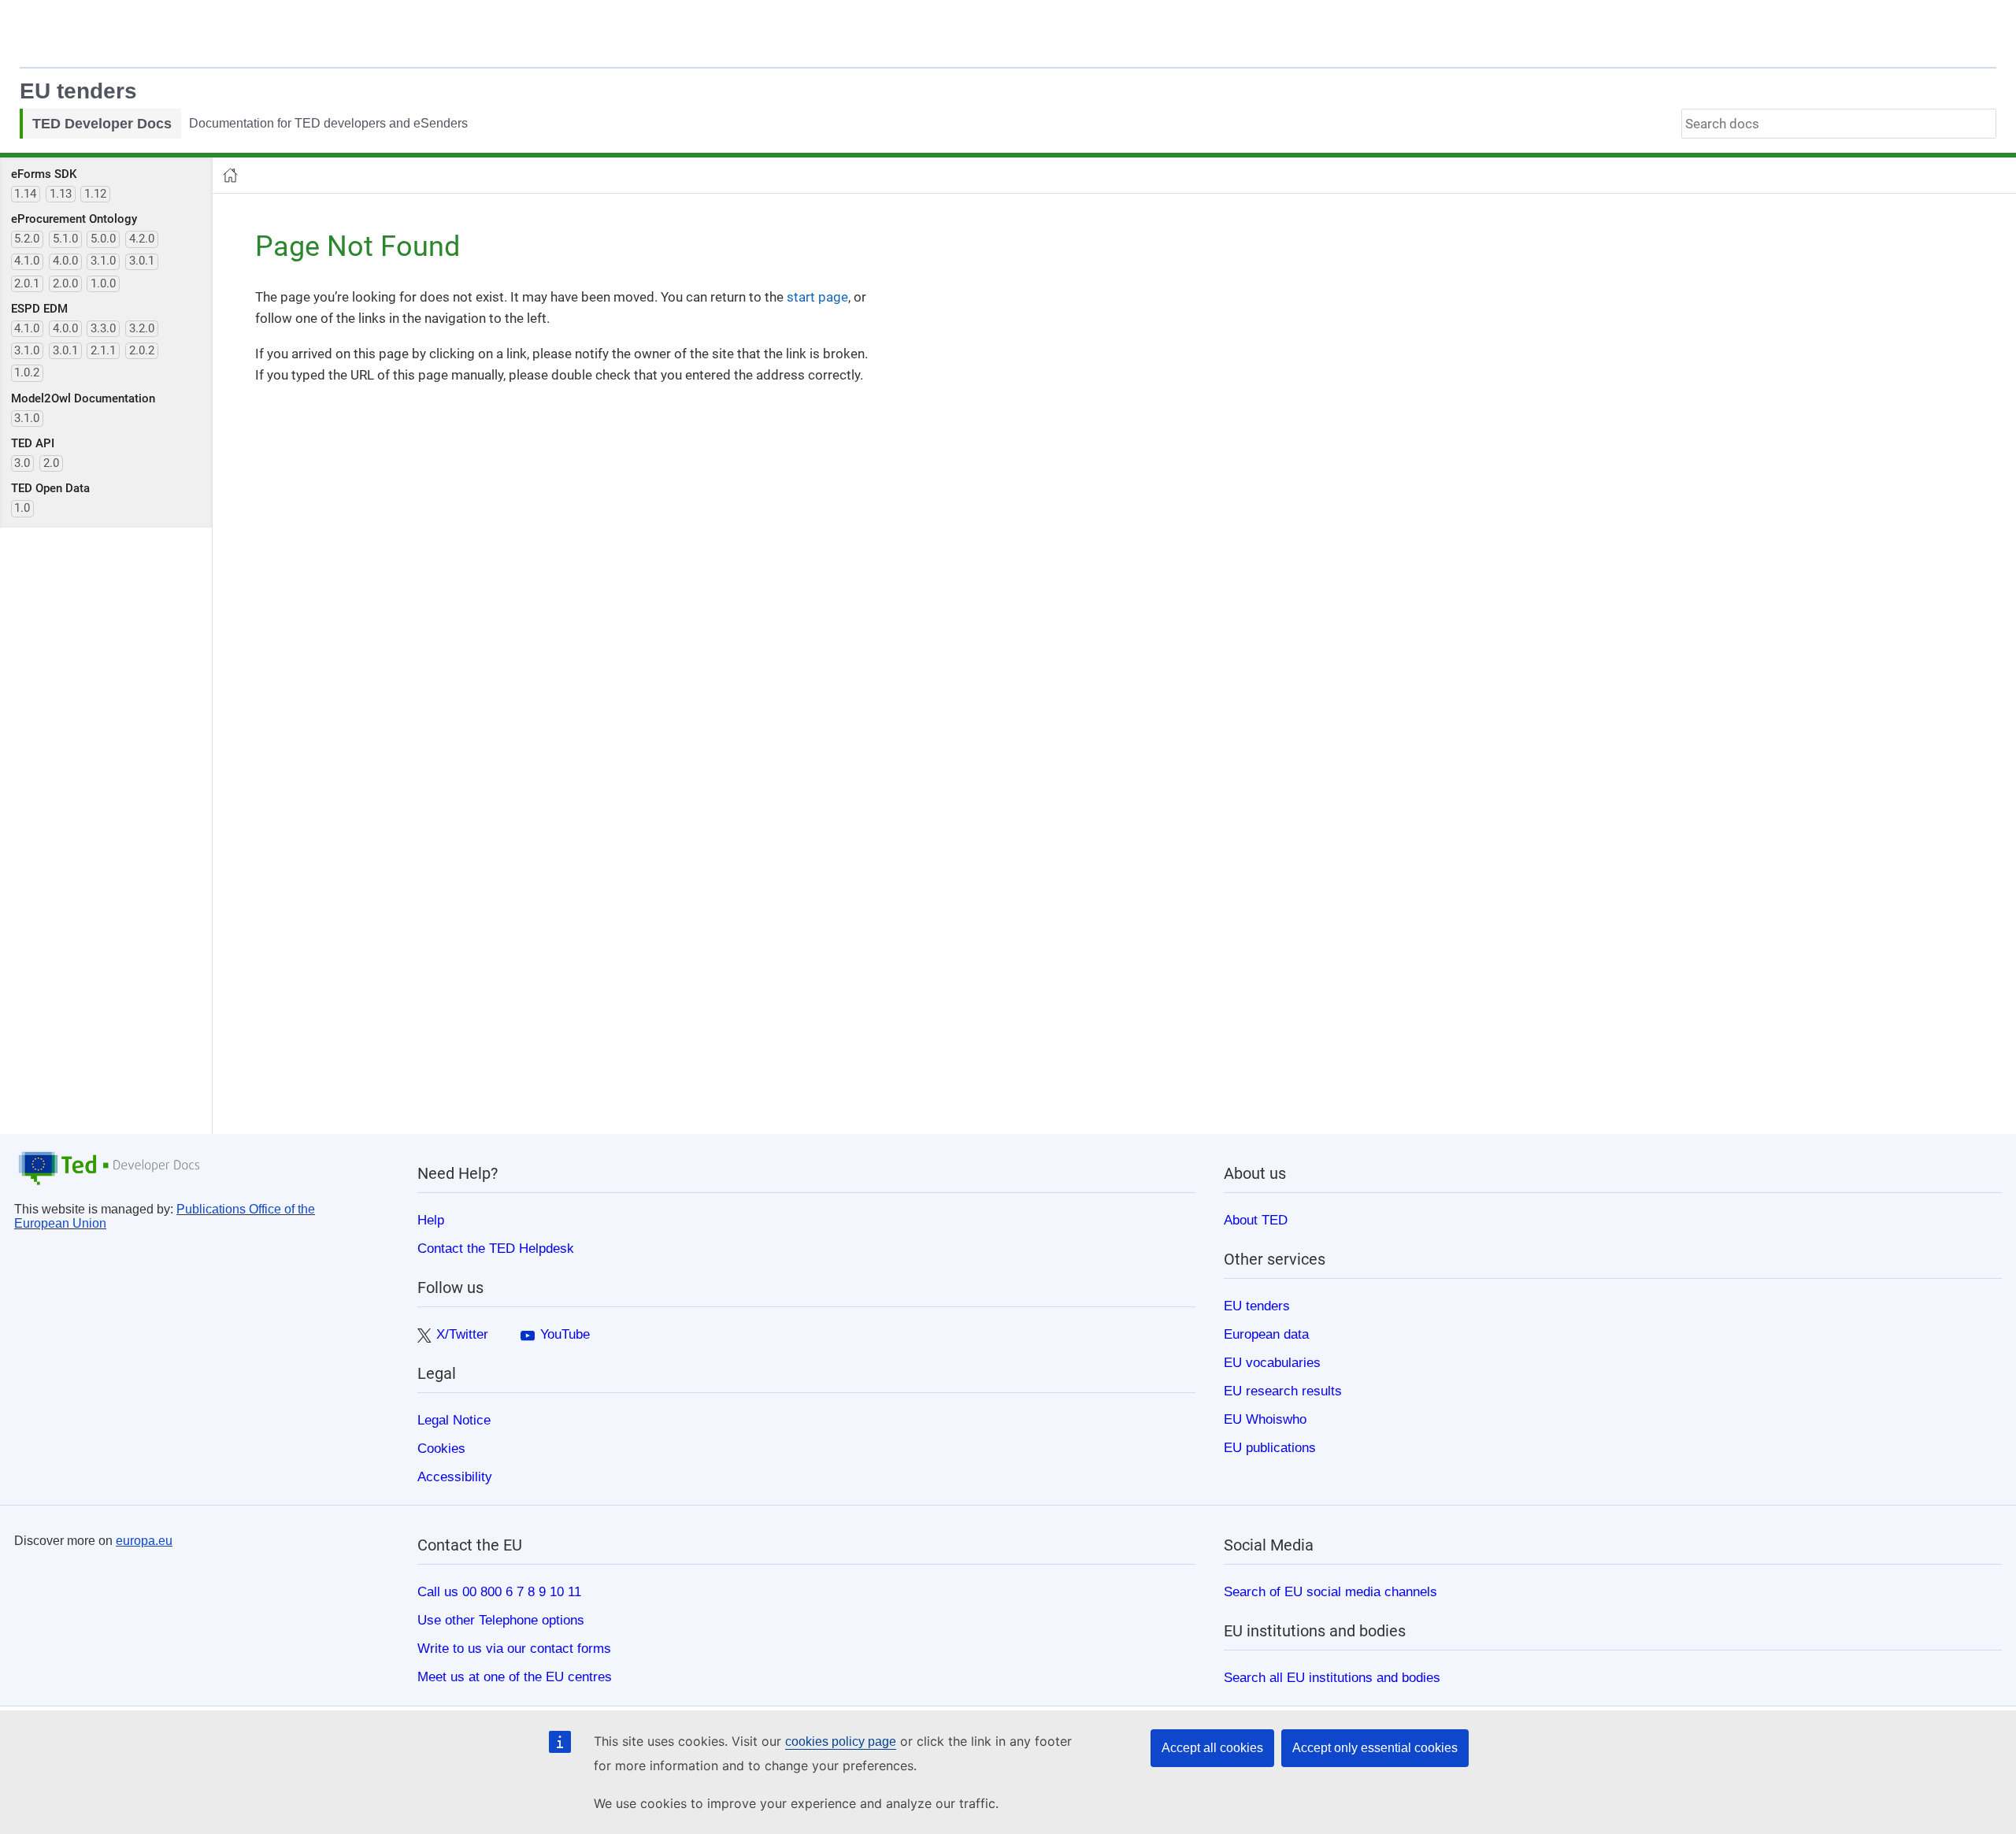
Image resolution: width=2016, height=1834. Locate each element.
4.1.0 (27, 261)
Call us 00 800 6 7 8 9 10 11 (499, 1591)
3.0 (22, 463)
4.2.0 (142, 239)
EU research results (1283, 1391)
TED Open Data (50, 488)
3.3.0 (103, 328)
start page (817, 297)
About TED (1256, 1220)
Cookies (441, 1448)
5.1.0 (65, 239)
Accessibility (455, 1476)
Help (431, 1220)
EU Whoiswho (1265, 1419)
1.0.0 (103, 283)
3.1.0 (103, 261)
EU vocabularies (1272, 1362)
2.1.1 (103, 350)
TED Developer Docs (102, 124)
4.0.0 (65, 261)
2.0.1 (27, 283)
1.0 (22, 508)
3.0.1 (142, 261)
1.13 (61, 194)
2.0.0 (65, 283)
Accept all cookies (1212, 1748)
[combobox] (1839, 124)
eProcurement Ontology (74, 219)
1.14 (25, 194)
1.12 (95, 194)
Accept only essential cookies (1375, 1748)
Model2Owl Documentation (83, 398)
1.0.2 (27, 372)
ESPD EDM (39, 309)
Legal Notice (454, 1420)
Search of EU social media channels (1330, 1591)
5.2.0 (27, 239)
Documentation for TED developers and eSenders (328, 123)
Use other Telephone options (501, 1620)
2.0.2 (142, 350)
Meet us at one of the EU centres (515, 1677)
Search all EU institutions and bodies (1332, 1677)
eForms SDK (44, 174)
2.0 (51, 463)
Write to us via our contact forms (514, 1648)
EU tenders (78, 91)
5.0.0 (103, 239)
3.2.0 (142, 328)
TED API (33, 443)
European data (1266, 1334)
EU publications (1270, 1447)
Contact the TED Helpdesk (496, 1248)
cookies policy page (841, 1741)
